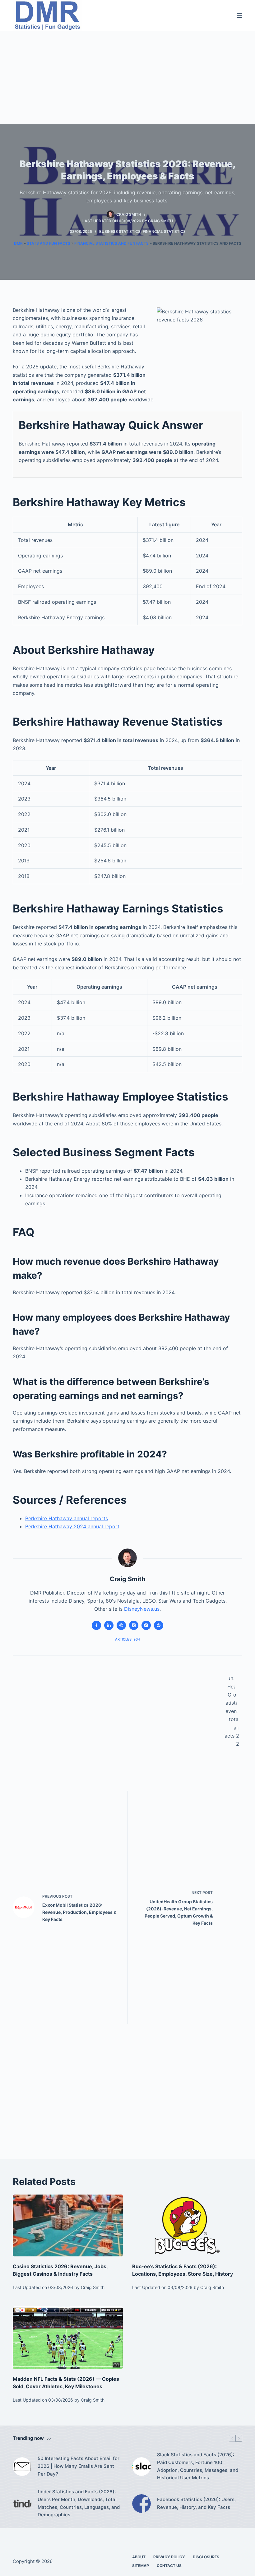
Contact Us (169, 2566)
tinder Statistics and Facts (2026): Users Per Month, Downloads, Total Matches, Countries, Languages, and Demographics (79, 2503)
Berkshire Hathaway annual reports (67, 1518)
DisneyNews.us (142, 1609)
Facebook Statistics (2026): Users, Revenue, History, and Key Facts (196, 2503)
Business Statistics (120, 231)
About (139, 2557)
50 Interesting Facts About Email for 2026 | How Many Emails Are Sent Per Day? (79, 2466)
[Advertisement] (127, 78)
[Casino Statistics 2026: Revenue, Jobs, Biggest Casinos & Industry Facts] (68, 2225)
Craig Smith (160, 221)
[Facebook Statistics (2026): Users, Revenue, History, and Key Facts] (141, 2504)
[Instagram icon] (146, 1625)
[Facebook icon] (96, 1625)
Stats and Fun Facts (49, 243)
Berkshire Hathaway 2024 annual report (72, 1526)
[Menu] (239, 16)
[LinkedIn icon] (109, 1625)
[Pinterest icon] (159, 1625)
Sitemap (141, 2566)
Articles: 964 (127, 1639)
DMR (18, 243)
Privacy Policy (169, 2557)
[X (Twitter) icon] (134, 1625)
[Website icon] (121, 1625)
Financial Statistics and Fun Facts (111, 243)
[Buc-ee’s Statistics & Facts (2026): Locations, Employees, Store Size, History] (187, 2225)
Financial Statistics (164, 231)
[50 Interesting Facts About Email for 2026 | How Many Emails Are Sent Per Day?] (22, 2467)
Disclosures (206, 2557)
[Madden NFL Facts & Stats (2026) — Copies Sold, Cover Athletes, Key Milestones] (68, 2338)
